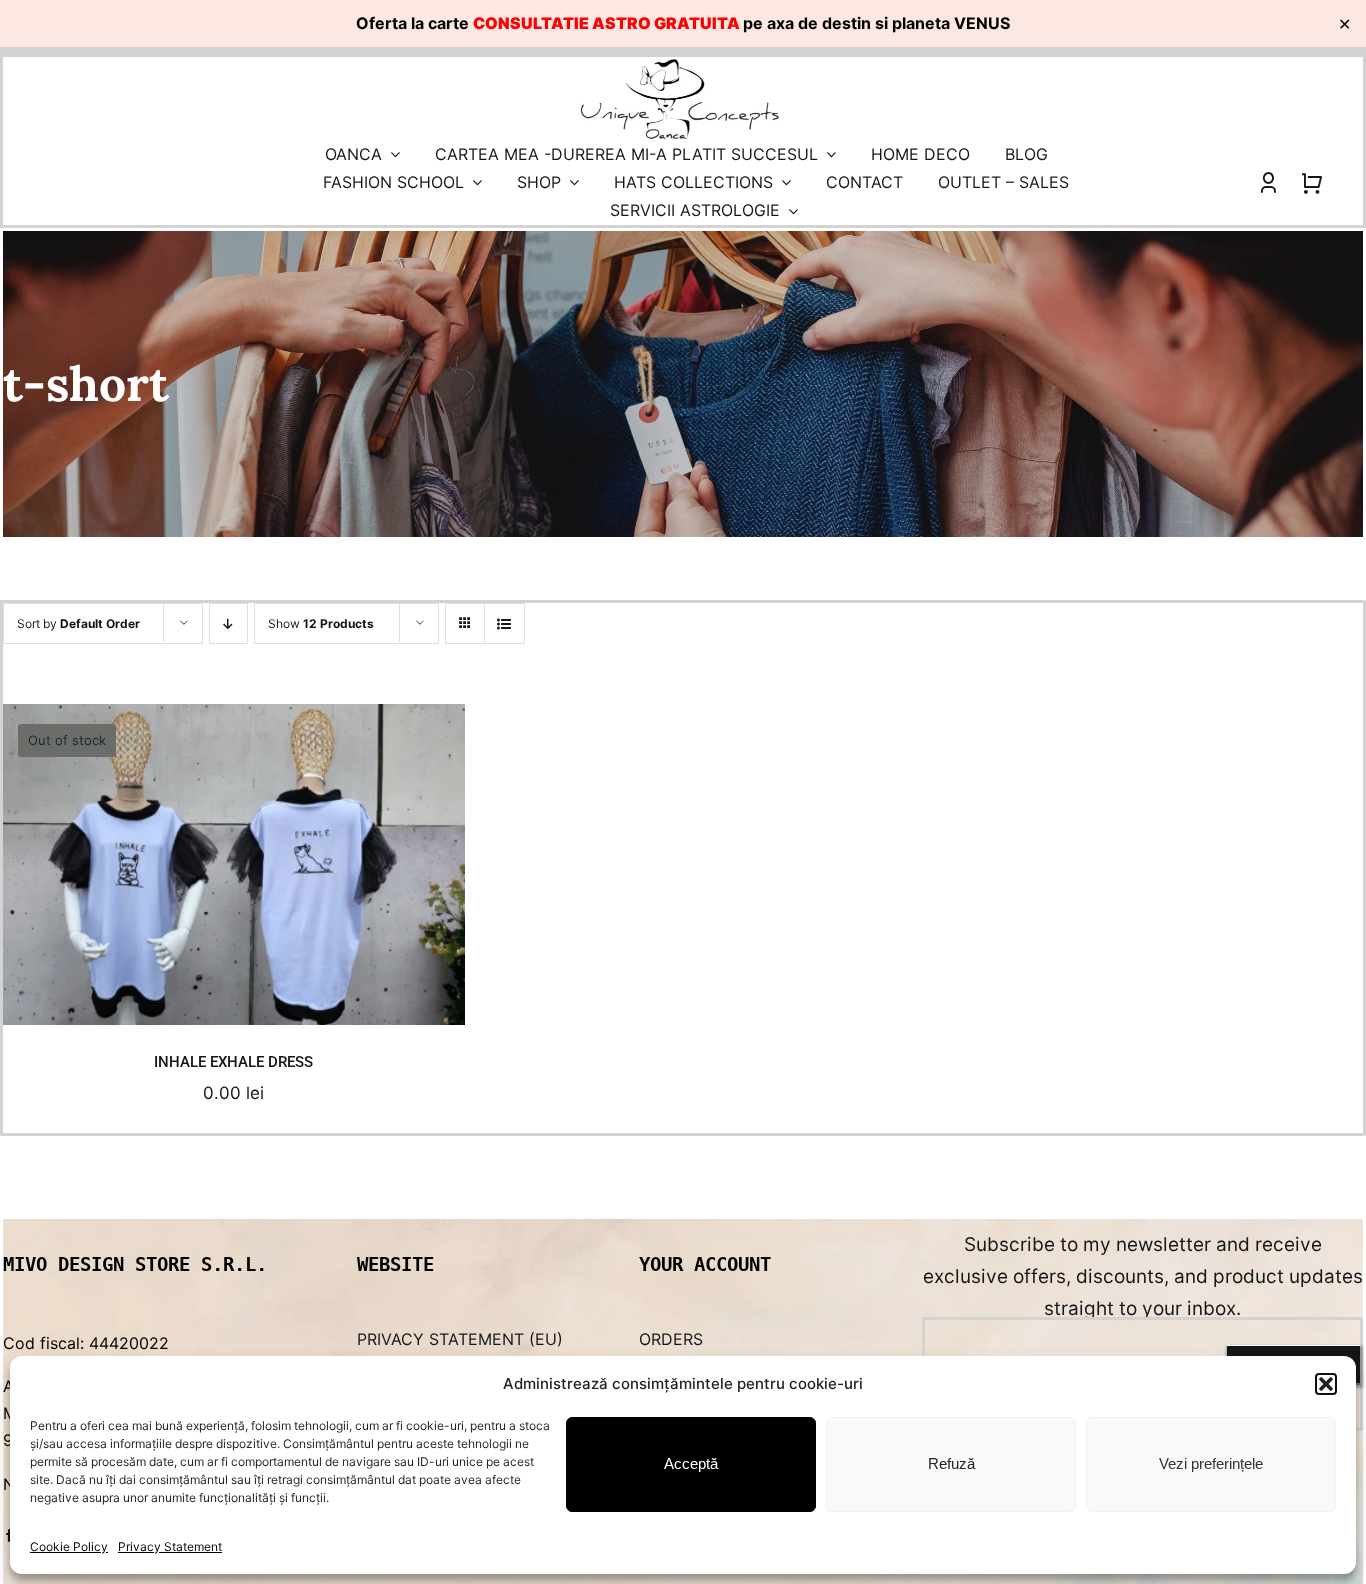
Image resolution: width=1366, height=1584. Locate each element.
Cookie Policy (69, 1546)
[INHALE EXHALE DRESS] (234, 864)
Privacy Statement (170, 1546)
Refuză (951, 1463)
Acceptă (691, 1463)
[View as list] (504, 623)
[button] (1326, 1384)
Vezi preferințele (1211, 1463)
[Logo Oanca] (680, 65)
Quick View (241, 988)
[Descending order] (228, 623)
